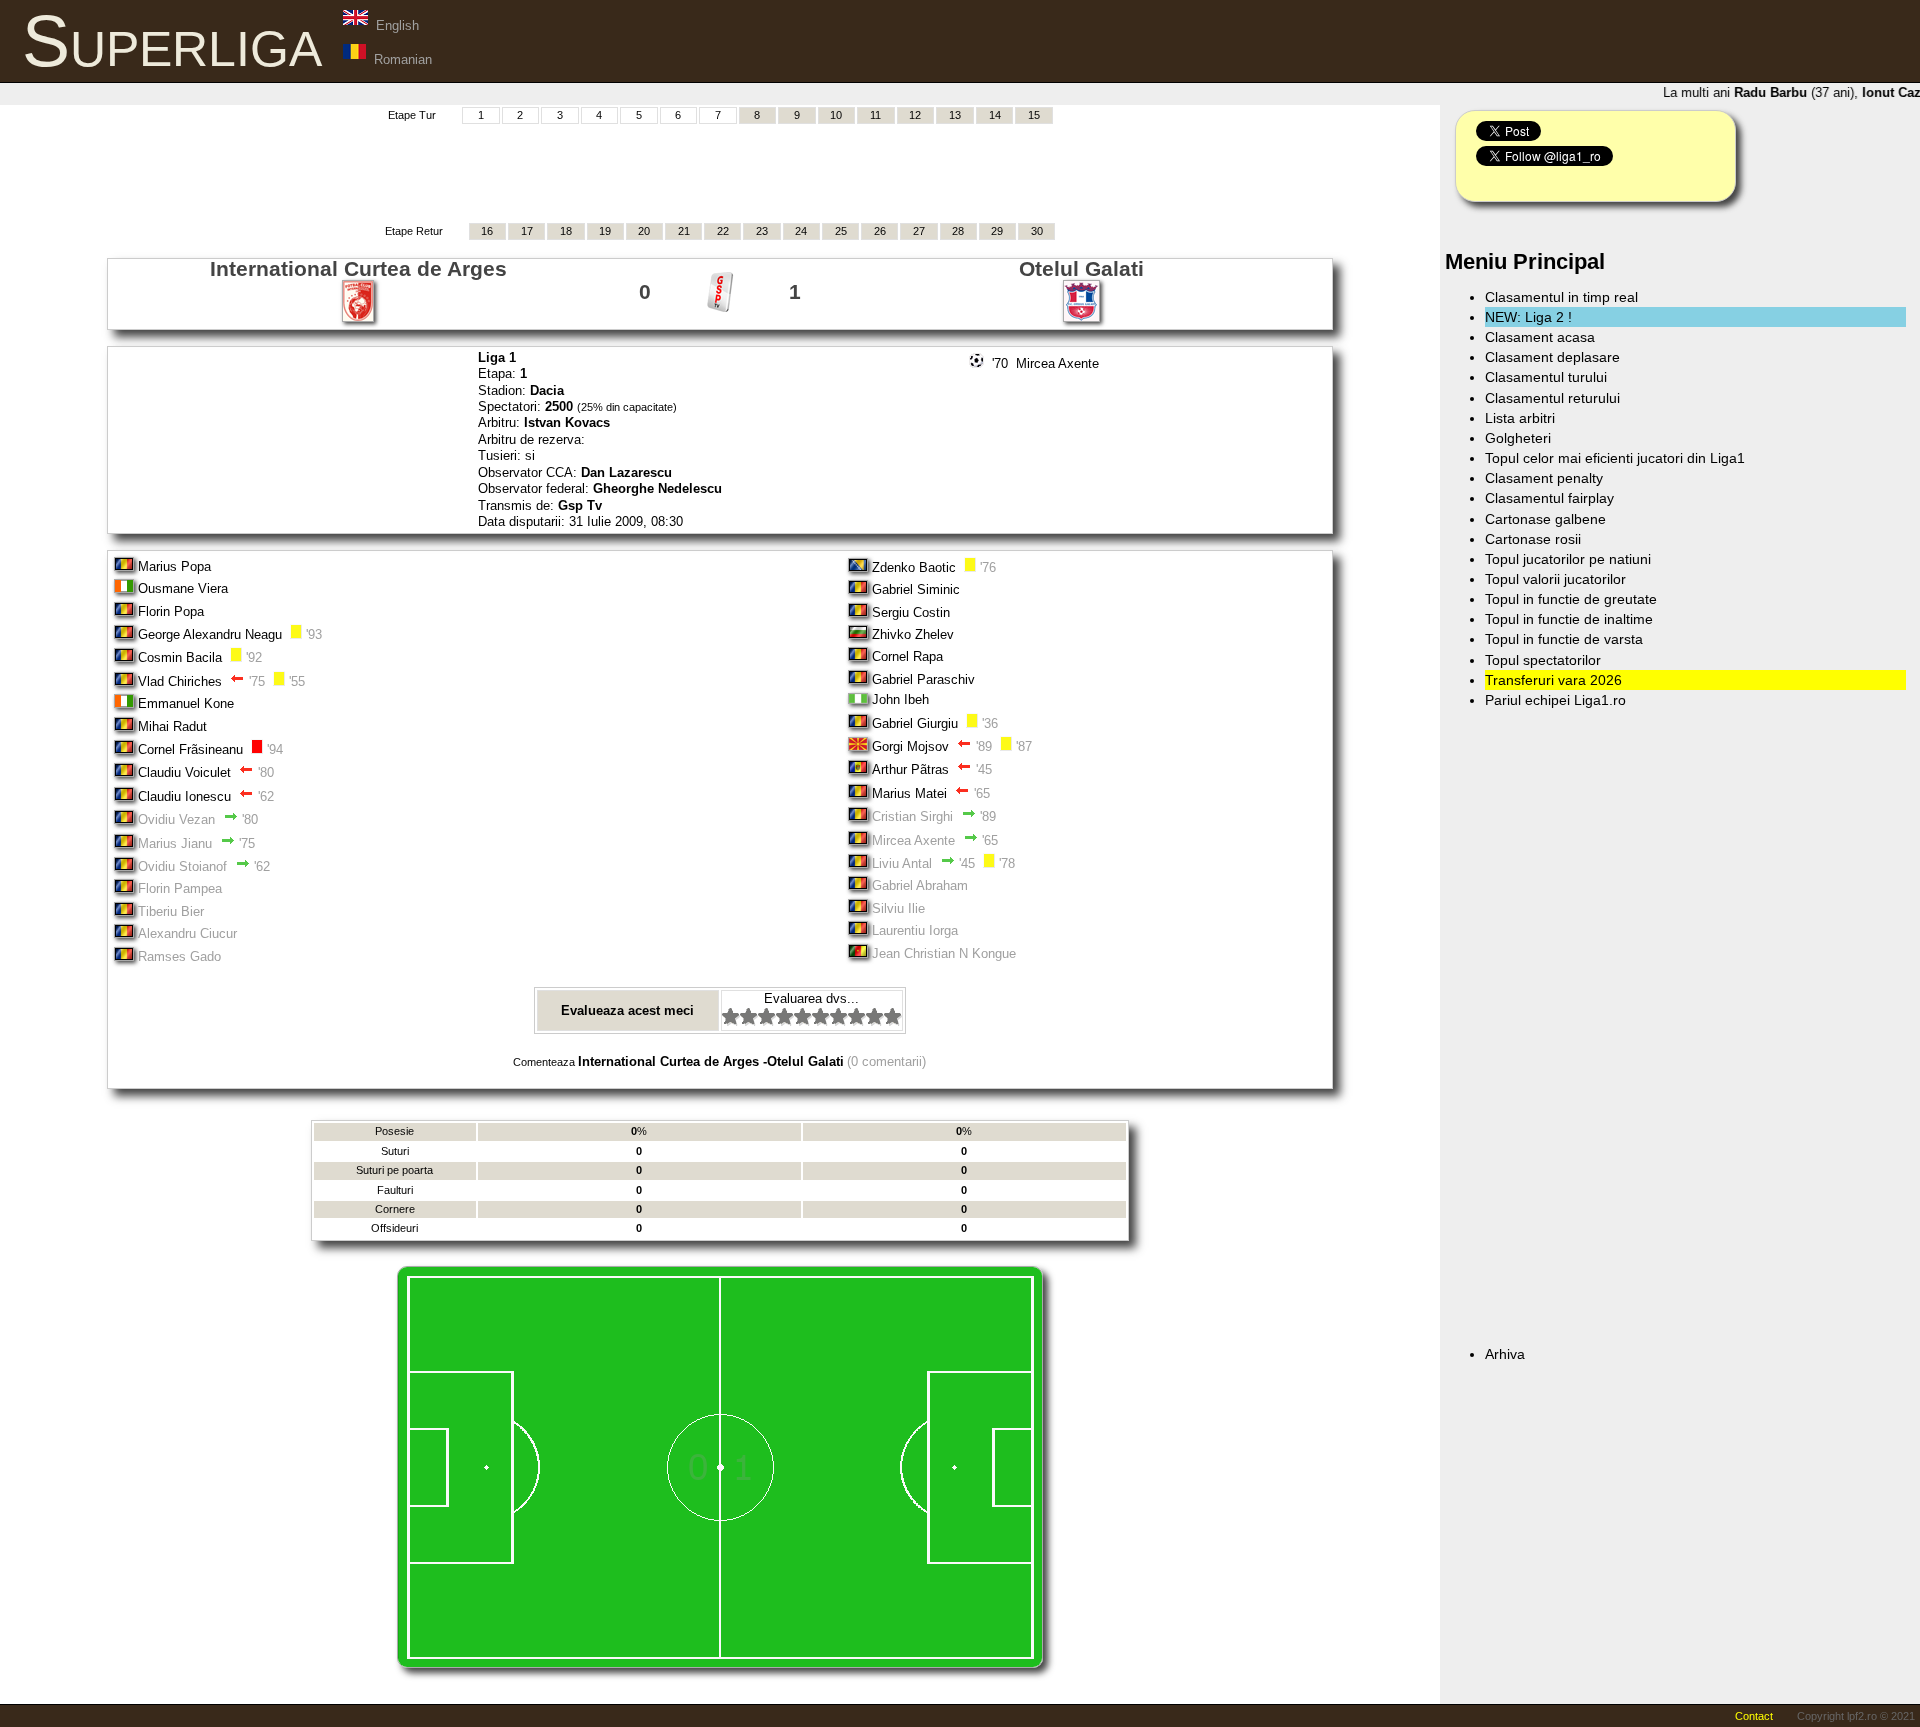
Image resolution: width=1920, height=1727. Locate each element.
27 (919, 231)
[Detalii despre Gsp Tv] (720, 308)
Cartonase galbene (1545, 519)
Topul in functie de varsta (1564, 639)
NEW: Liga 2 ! (1528, 317)
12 (915, 115)
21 (684, 231)
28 (958, 231)
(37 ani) (1785, 92)
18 (566, 231)
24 (801, 231)
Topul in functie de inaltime (1569, 619)
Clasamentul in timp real (1561, 297)
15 (1034, 115)
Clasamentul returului (1552, 398)
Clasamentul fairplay (1549, 498)
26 (880, 231)
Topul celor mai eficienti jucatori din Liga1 (1615, 458)
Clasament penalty (1544, 478)
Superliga (172, 41)
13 (955, 115)
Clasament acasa (1540, 337)
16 (487, 231)
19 (605, 231)
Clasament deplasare (1552, 357)
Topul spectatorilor (1543, 660)
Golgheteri (1518, 438)
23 (762, 231)
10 (836, 115)
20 (644, 231)
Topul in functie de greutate (1571, 599)
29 (997, 231)
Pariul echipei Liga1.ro (1555, 700)
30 (1037, 231)
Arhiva (1505, 1354)
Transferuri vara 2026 (1553, 680)
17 (527, 231)
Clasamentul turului (1546, 377)
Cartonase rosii (1533, 539)
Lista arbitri (1520, 418)
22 (723, 231)
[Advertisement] (720, 171)
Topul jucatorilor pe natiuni (1568, 559)
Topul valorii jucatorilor (1555, 579)
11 (875, 115)
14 (995, 115)
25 (841, 231)
